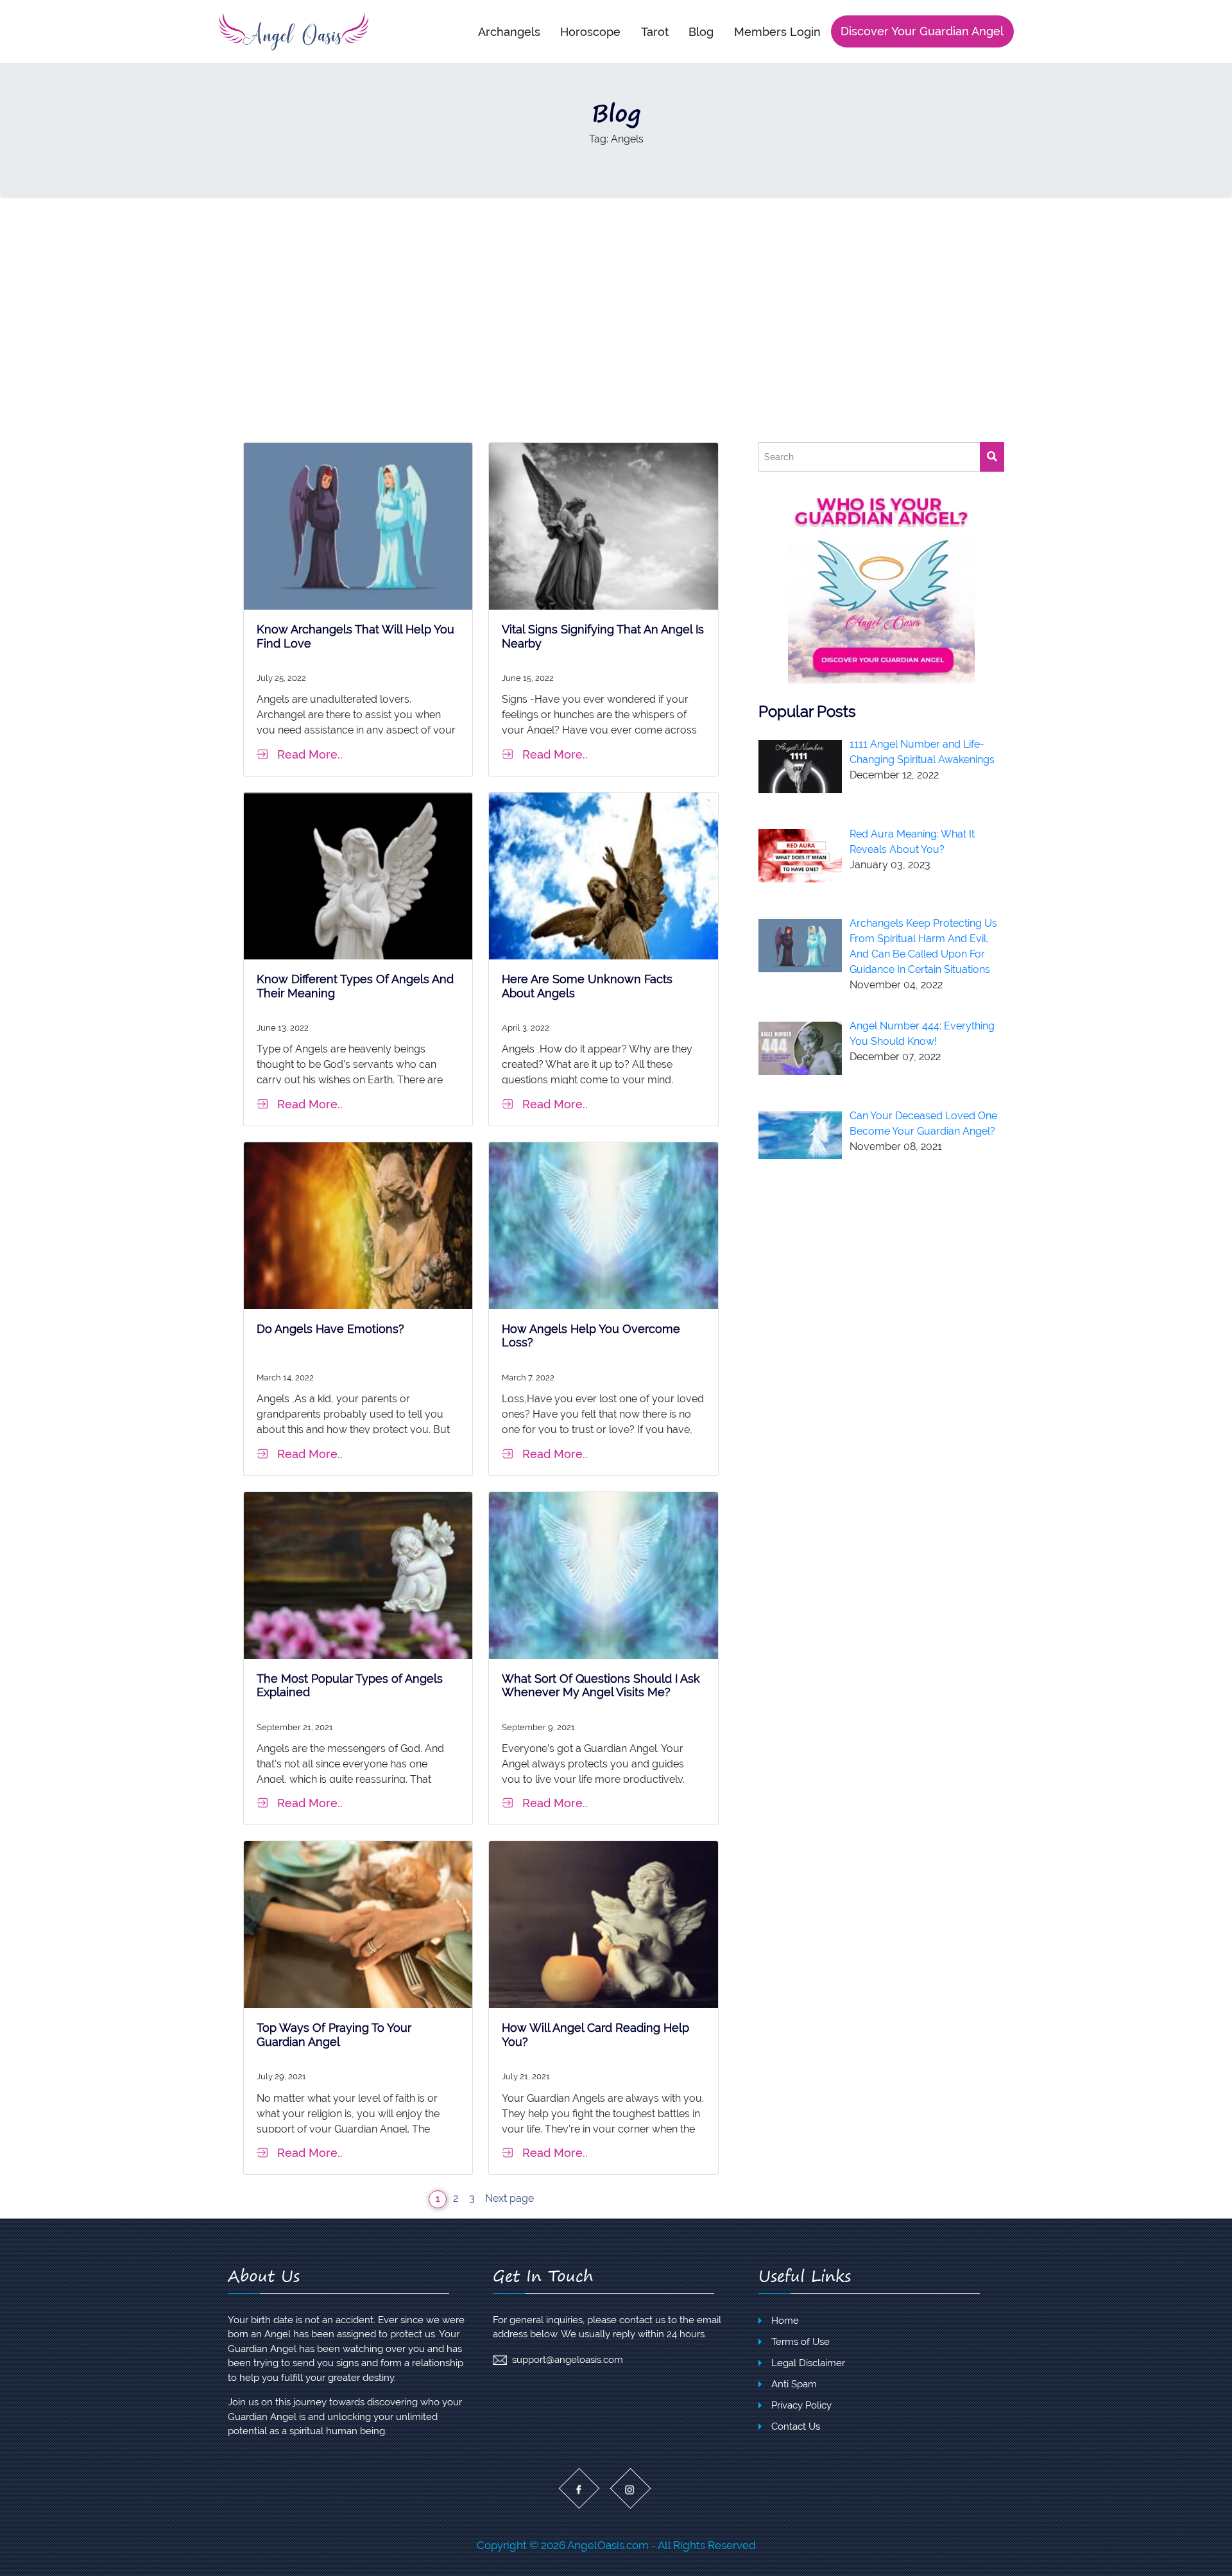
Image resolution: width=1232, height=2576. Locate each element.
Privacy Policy (801, 2405)
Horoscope (590, 31)
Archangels (509, 31)
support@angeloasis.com (568, 2360)
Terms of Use (800, 2342)
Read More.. (310, 754)
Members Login (777, 31)
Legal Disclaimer (808, 2363)
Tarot (655, 31)
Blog (701, 31)
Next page (509, 2198)
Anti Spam (794, 2384)
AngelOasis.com (608, 2545)
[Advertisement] (616, 320)
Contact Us (796, 2426)
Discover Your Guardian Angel (922, 31)
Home (785, 2321)
